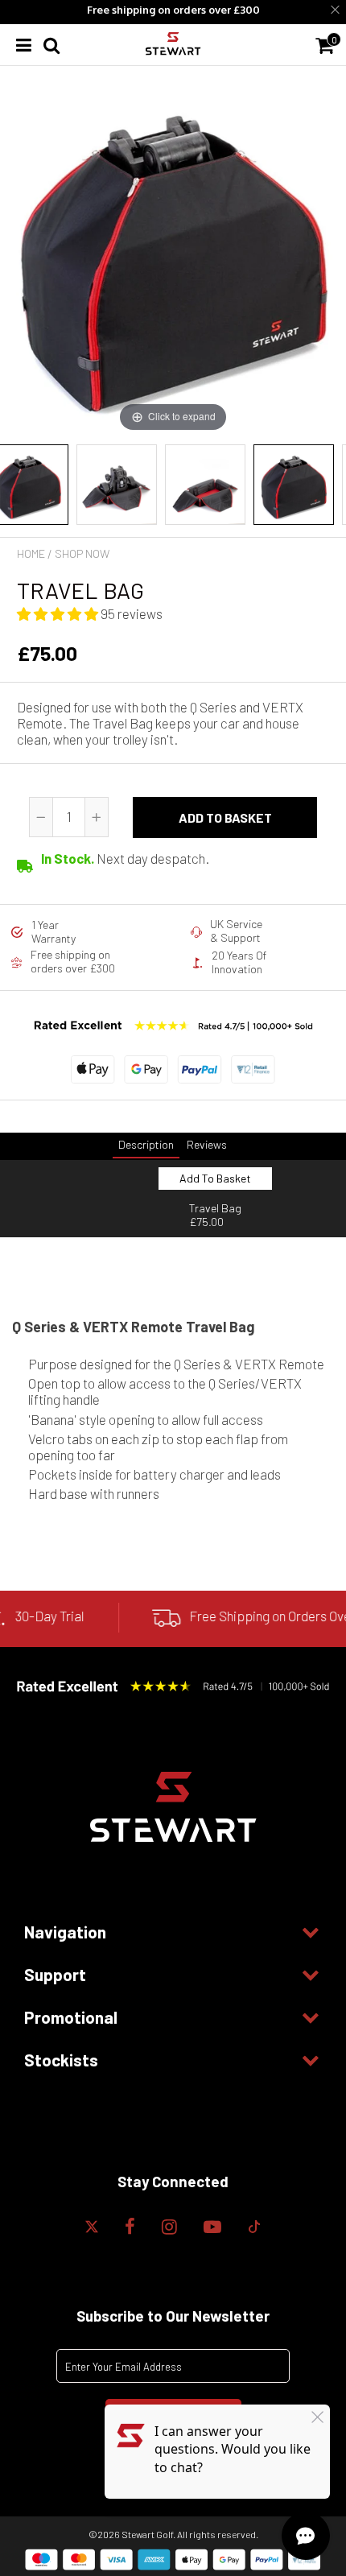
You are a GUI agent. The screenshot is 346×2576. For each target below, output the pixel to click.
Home (31, 553)
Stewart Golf (147, 2534)
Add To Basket (215, 1178)
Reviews (207, 1144)
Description (146, 1144)
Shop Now (82, 553)
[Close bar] (336, 10)
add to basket (225, 817)
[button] (59, 613)
